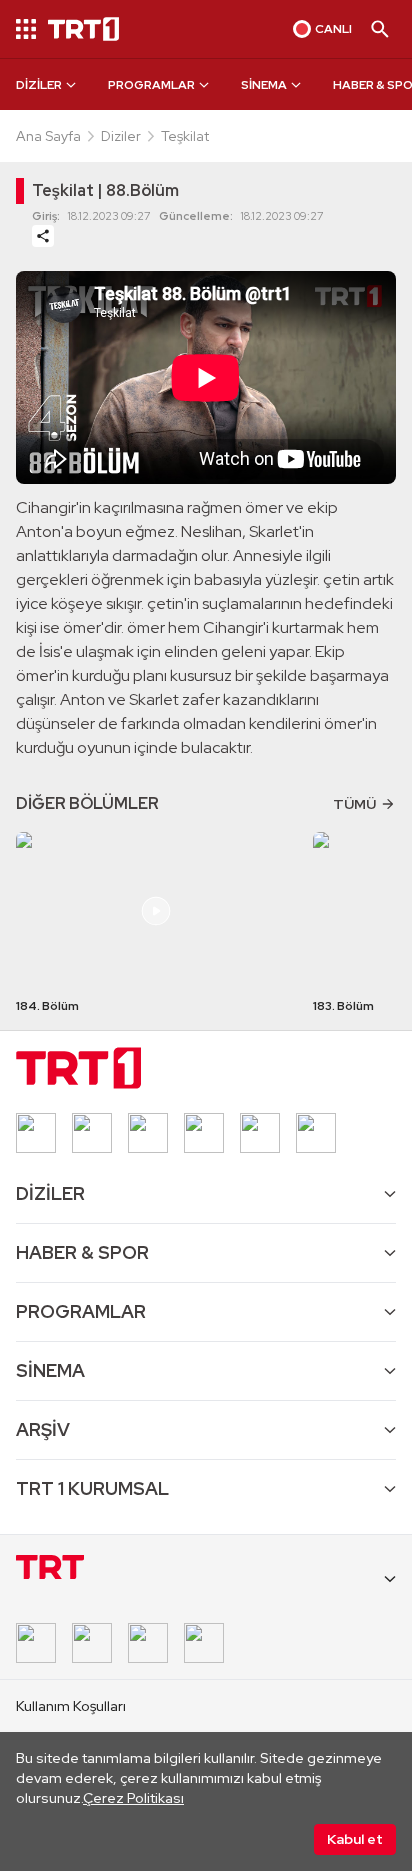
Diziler (121, 136)
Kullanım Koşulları (71, 1706)
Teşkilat (185, 136)
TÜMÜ (354, 804)
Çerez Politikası (133, 1798)
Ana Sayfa (48, 136)
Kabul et (355, 1839)
